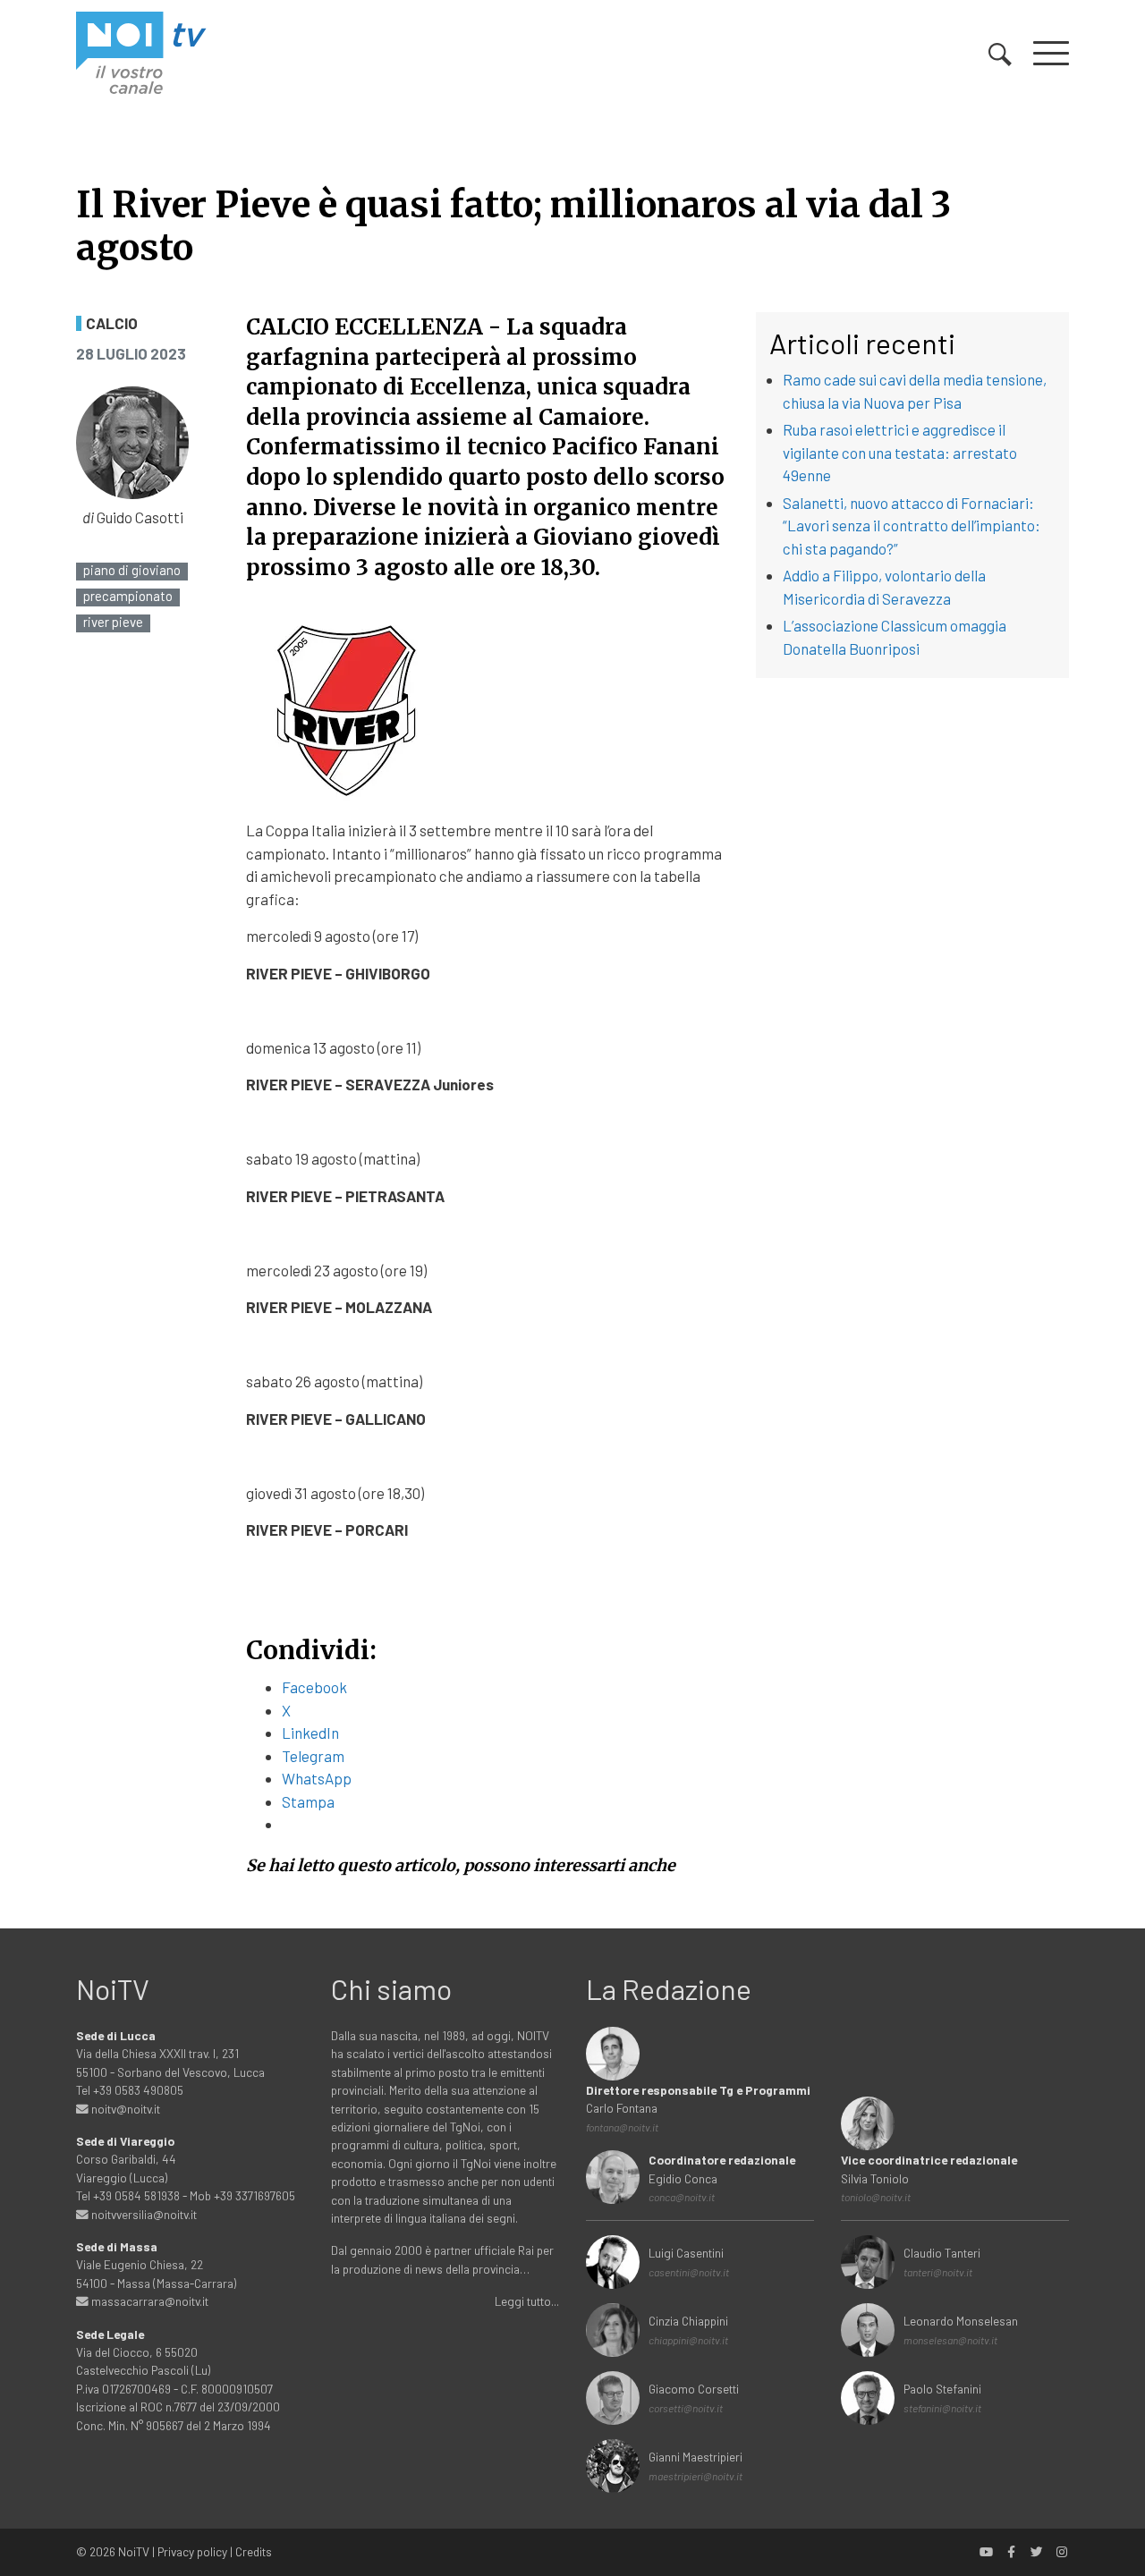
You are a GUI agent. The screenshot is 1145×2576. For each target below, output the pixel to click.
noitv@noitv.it (124, 2109)
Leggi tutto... (527, 2301)
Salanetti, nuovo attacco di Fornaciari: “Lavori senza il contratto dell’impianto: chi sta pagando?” (912, 525)
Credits (254, 2551)
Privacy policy (192, 2551)
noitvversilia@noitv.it (143, 2214)
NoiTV (134, 2551)
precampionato (128, 596)
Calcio (112, 323)
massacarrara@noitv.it (148, 2301)
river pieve (113, 622)
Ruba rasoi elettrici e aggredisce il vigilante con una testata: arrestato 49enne (900, 452)
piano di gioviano (132, 570)
